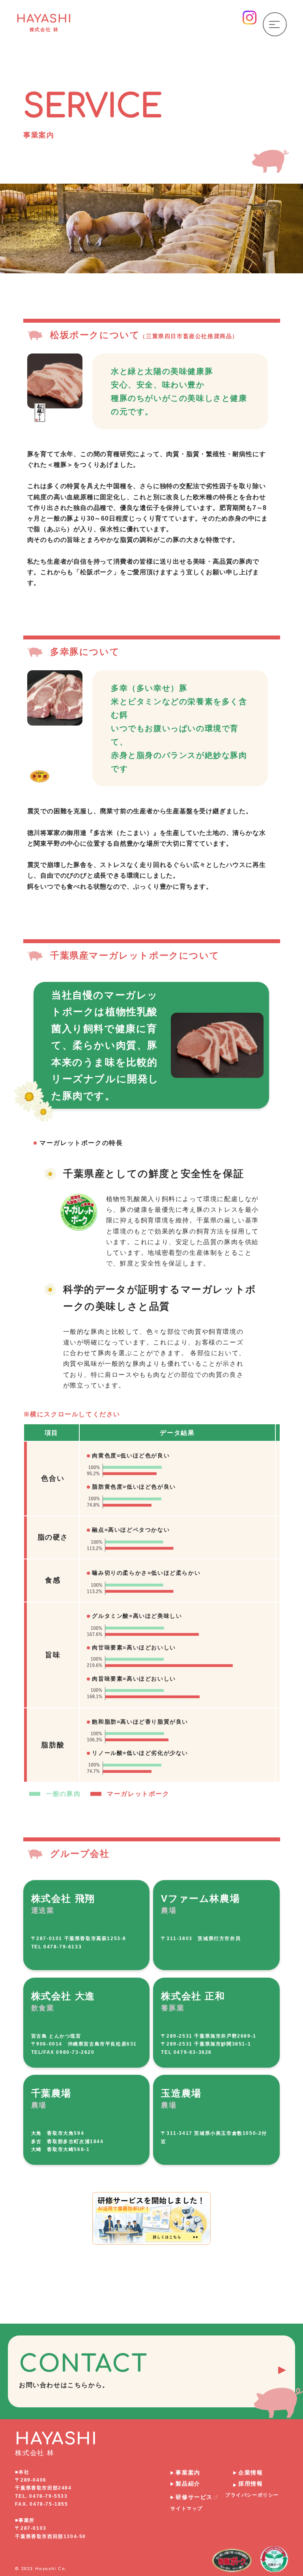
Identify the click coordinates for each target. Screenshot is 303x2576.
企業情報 (251, 2473)
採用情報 (251, 2484)
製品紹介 (188, 2484)
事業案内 (188, 2473)
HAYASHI (44, 22)
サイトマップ (187, 2508)
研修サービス (194, 2497)
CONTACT (83, 2370)
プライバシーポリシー (252, 2495)
